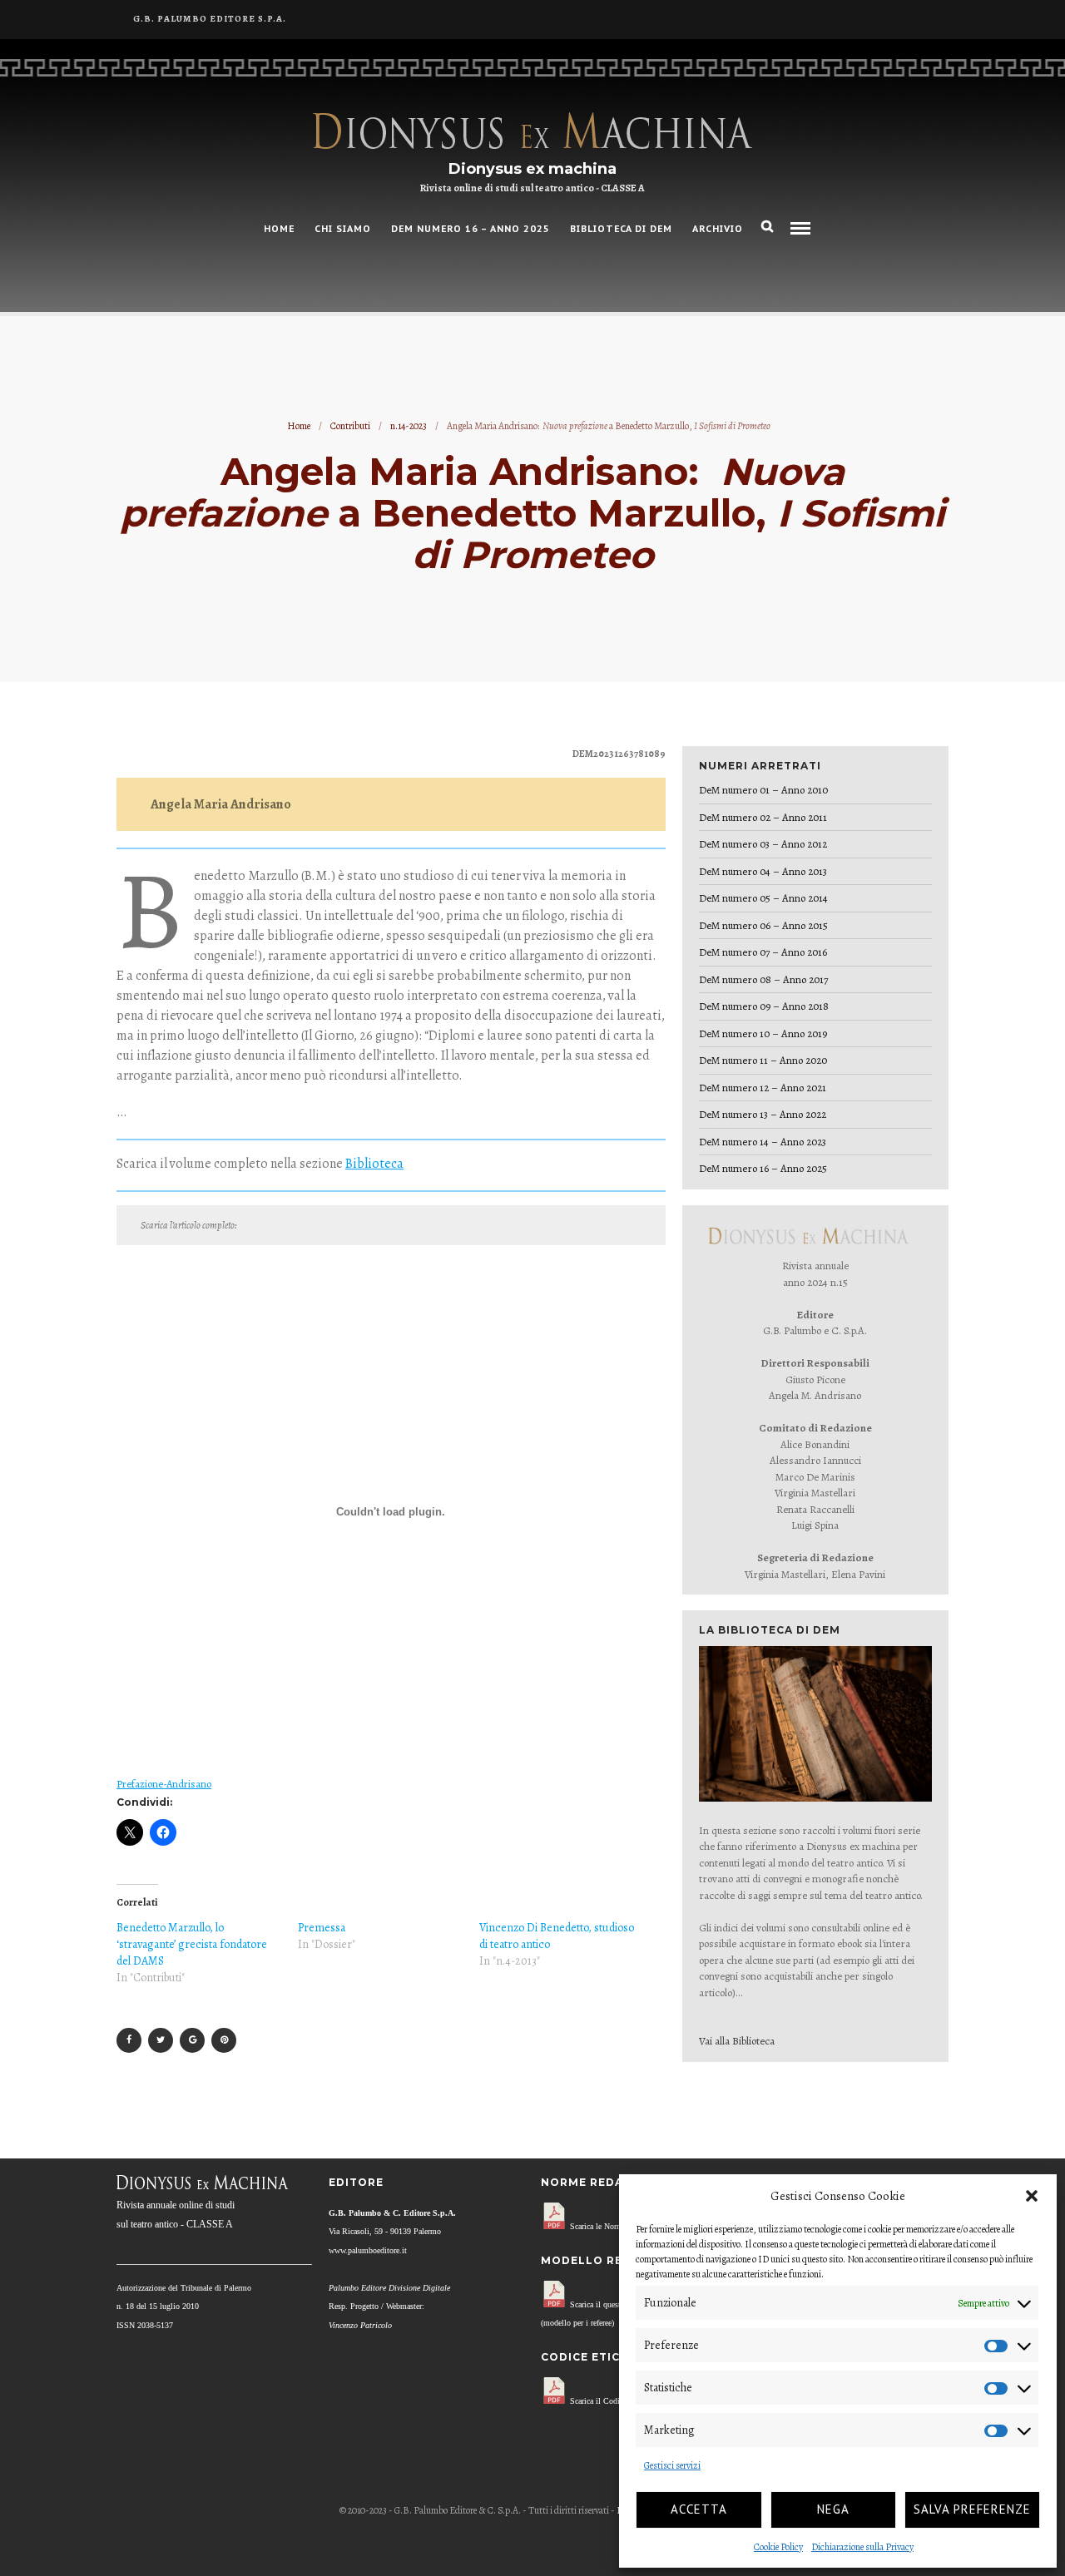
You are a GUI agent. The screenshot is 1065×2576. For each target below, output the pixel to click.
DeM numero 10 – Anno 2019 (763, 1033)
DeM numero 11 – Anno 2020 (763, 1060)
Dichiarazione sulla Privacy (862, 2547)
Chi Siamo (343, 229)
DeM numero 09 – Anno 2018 (764, 1006)
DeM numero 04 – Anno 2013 (763, 871)
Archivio (718, 229)
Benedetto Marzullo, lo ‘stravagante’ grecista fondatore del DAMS (192, 1944)
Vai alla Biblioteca (737, 2041)
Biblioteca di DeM (621, 229)
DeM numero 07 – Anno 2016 (763, 952)
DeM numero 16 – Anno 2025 (471, 229)
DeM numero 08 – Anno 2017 (763, 979)
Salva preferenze (972, 2509)
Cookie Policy (778, 2547)
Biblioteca (374, 1164)
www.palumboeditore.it (368, 2250)
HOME (279, 229)
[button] (1032, 2196)
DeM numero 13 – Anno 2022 (763, 1114)
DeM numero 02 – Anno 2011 (763, 817)
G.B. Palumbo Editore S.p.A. (210, 19)
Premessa (322, 1928)
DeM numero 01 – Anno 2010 (763, 790)
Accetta (699, 2509)
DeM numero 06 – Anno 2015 (763, 925)
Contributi (350, 426)
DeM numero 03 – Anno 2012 (763, 844)
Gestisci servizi (672, 2465)
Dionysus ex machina (532, 169)
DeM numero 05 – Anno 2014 (763, 898)
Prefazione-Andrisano (164, 1784)
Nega (833, 2509)
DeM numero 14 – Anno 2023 (763, 1142)
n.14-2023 (409, 426)
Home (299, 426)
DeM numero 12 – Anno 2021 (763, 1088)
